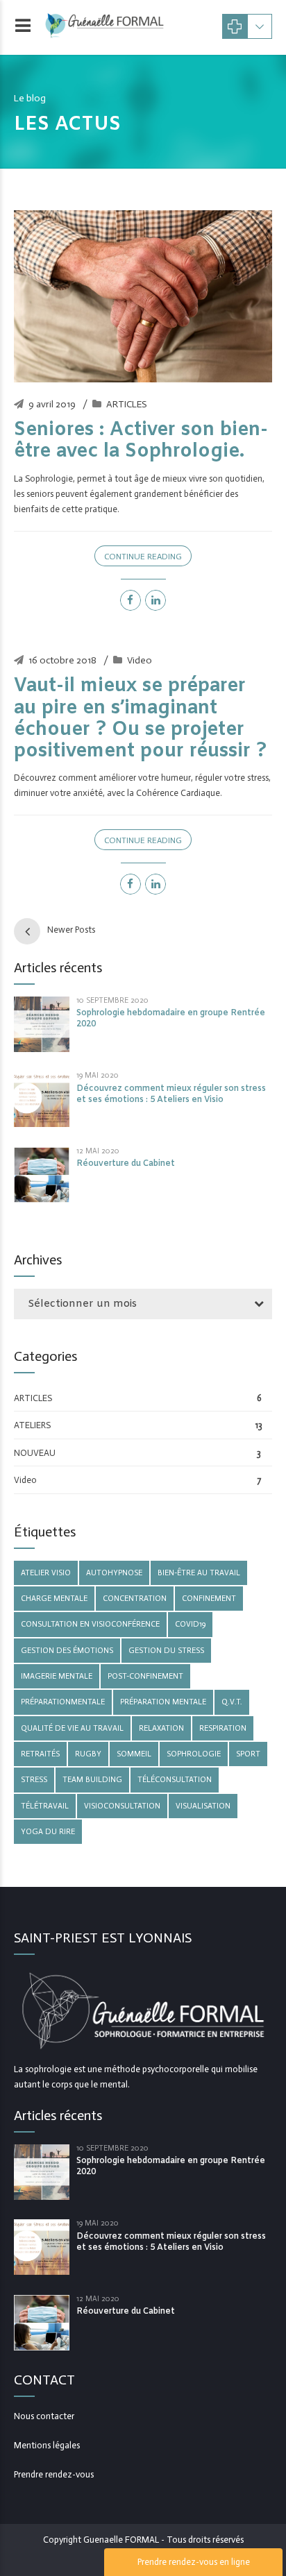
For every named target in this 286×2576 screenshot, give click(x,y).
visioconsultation (122, 1806)
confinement (209, 1598)
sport (248, 1754)
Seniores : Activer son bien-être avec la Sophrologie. (141, 441)
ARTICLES (127, 404)
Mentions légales (47, 2445)
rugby (88, 1754)
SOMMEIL (134, 1754)
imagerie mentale (57, 1676)
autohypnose (114, 1573)
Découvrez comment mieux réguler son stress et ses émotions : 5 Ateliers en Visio (171, 1094)
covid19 (190, 1624)
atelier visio (46, 1573)
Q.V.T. (232, 1702)
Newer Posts (71, 930)
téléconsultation (175, 1779)
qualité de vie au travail (72, 1728)
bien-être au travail (199, 1573)
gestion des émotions (67, 1650)
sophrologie (194, 1754)
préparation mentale (163, 1702)
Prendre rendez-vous (54, 2474)
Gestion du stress (166, 1650)
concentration (135, 1598)
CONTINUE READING (143, 557)
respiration (223, 1728)
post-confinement (145, 1676)
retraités (40, 1754)
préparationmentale (63, 1702)
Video (140, 660)
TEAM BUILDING (92, 1779)
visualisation (203, 1806)
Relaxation (161, 1728)
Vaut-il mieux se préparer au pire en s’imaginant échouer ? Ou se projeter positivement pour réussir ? (140, 719)
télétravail (45, 1806)
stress (34, 1779)
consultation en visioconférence (90, 1624)
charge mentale (54, 1598)
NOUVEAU (35, 1453)
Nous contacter (44, 2416)
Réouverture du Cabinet (126, 1164)
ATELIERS (32, 1425)
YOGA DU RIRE (48, 1831)
